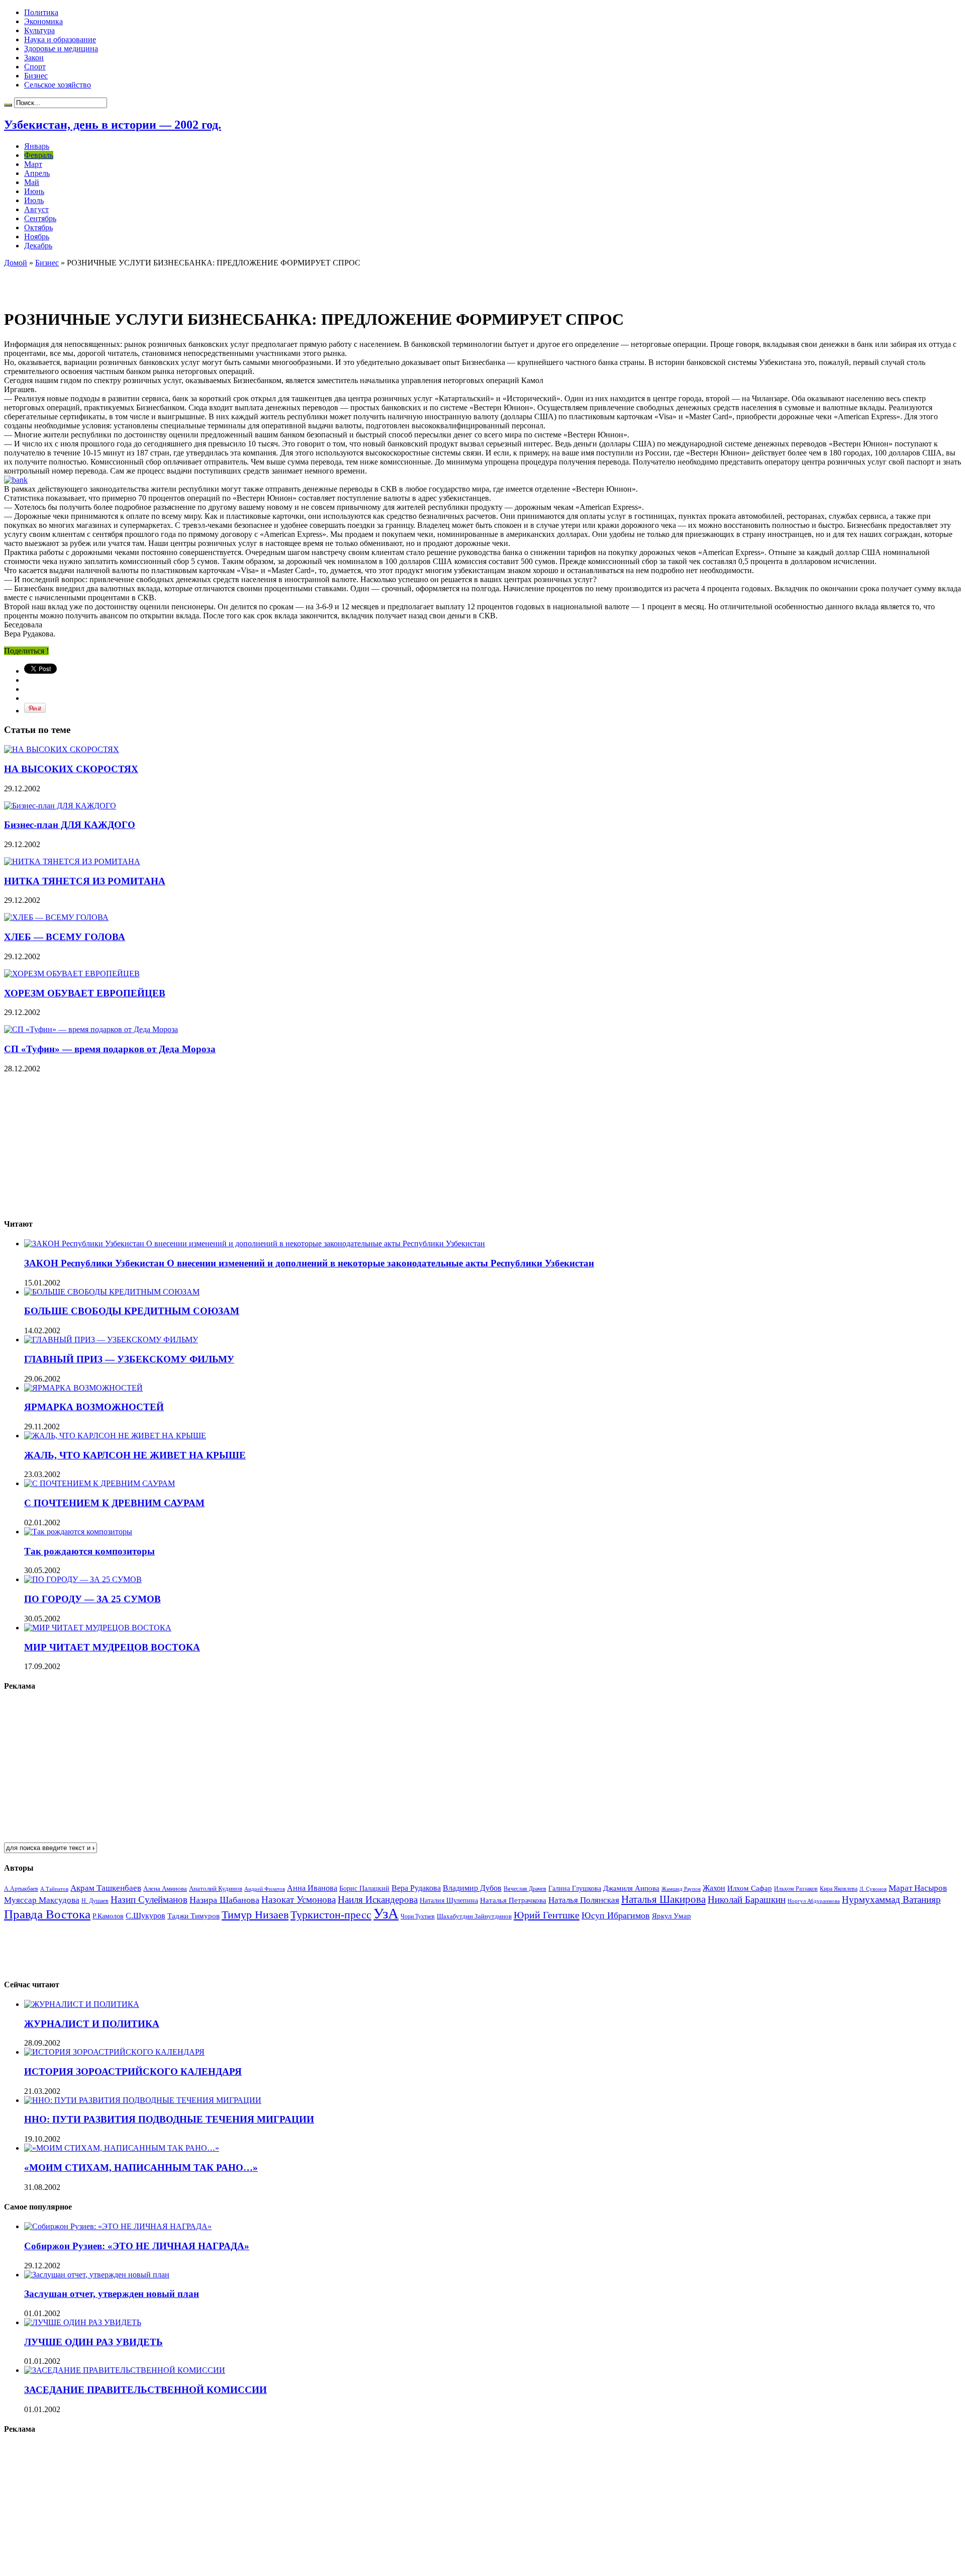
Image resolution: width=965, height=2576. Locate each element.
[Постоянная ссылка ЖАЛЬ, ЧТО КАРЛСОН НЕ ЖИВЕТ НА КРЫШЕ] (115, 1436)
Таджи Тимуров (194, 1916)
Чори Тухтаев (418, 1916)
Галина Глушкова (575, 1889)
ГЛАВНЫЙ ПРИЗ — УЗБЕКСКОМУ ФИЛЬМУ (129, 1359)
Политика (41, 12)
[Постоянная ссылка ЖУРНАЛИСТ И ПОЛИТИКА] (82, 2004)
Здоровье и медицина (61, 49)
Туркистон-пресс (331, 1915)
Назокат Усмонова (299, 1900)
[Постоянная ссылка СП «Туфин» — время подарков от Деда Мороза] (91, 1029)
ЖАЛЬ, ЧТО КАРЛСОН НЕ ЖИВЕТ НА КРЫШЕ (135, 1455)
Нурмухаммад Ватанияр (891, 1900)
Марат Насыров (918, 1888)
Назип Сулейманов (149, 1900)
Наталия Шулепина (449, 1901)
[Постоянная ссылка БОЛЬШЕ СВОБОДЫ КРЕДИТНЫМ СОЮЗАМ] (112, 1292)
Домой (16, 263)
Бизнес (36, 76)
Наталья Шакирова (663, 1899)
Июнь (34, 191)
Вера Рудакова (416, 1888)
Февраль (39, 155)
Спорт (35, 67)
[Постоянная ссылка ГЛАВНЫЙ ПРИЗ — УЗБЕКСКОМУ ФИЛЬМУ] (111, 1340)
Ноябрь (37, 237)
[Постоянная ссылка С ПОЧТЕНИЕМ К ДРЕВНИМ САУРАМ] (100, 1483)
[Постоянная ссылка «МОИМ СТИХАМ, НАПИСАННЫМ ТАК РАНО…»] (122, 2148)
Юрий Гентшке (547, 1915)
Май (32, 182)
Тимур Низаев (255, 1915)
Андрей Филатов (265, 1889)
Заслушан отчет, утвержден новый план (112, 2294)
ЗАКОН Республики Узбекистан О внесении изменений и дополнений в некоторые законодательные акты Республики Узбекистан (309, 1263)
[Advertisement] (122, 283)
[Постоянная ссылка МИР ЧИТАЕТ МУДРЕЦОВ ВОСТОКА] (98, 1628)
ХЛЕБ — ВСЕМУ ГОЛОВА (65, 937)
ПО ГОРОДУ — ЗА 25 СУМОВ (92, 1599)
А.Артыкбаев (21, 1889)
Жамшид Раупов (681, 1889)
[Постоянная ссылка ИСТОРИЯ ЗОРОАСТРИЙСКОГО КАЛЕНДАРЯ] (114, 2052)
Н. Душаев (95, 1901)
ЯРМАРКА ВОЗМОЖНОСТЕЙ (94, 1407)
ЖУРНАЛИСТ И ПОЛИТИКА (92, 2024)
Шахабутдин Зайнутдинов (474, 1916)
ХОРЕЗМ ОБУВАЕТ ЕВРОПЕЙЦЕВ (85, 993)
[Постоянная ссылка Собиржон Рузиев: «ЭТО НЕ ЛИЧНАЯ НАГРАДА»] (118, 2226)
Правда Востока (47, 1914)
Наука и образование (60, 39)
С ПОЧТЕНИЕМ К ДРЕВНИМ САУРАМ (114, 1503)
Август (36, 209)
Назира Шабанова (224, 1900)
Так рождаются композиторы (89, 1551)
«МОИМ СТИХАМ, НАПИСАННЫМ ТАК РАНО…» (141, 2168)
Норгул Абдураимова (814, 1901)
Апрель (37, 173)
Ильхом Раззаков (796, 1889)
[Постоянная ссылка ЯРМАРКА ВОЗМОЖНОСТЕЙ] (83, 1388)
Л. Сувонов (873, 1889)
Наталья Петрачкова (513, 1900)
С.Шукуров (146, 1916)
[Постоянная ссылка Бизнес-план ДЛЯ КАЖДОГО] (60, 806)
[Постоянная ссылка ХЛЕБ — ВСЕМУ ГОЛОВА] (56, 917)
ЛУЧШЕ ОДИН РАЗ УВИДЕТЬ (93, 2342)
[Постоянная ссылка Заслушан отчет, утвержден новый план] (97, 2275)
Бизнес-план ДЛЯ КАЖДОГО (70, 825)
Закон (34, 58)
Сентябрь (40, 218)
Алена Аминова (165, 1889)
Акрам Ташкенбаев (106, 1888)
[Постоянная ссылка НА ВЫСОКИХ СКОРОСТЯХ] (62, 749)
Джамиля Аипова (631, 1888)
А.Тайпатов (54, 1889)
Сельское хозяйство (58, 85)
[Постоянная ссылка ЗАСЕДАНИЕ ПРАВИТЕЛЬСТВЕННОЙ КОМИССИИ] (125, 2370)
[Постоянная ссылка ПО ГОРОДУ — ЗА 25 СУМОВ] (83, 1579)
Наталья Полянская (584, 1900)
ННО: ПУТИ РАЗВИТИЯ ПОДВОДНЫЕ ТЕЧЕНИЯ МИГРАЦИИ (169, 2119)
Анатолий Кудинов (216, 1889)
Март (33, 164)
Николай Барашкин (747, 1900)
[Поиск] (8, 105)
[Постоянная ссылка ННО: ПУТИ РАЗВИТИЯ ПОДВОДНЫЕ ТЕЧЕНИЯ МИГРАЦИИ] (143, 2100)
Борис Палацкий (364, 1889)
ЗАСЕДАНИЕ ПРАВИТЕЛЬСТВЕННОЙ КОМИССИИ (146, 2390)
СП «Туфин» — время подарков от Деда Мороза (110, 1049)
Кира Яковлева (839, 1889)
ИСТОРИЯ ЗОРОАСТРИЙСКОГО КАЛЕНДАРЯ (133, 2072)
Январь (37, 146)
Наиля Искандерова (378, 1900)
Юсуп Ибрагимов (616, 1915)
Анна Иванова (312, 1888)
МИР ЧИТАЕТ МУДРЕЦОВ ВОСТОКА (112, 1647)
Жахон (714, 1888)
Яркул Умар (671, 1916)
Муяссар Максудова (42, 1900)
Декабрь (38, 246)
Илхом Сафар (750, 1888)
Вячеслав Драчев (525, 1889)
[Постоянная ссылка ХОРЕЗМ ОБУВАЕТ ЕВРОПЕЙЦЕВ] (72, 974)
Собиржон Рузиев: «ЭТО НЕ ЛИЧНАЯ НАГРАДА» (137, 2246)
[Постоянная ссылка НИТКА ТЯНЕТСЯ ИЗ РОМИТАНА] (72, 861)
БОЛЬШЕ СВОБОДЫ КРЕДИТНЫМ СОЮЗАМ (132, 1311)
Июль (34, 200)
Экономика (43, 21)
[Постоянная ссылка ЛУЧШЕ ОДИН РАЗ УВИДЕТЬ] (83, 2322)
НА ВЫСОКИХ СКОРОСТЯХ (71, 769)
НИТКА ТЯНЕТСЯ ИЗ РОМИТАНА (85, 881)
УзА (386, 1913)
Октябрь (38, 227)
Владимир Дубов (472, 1888)
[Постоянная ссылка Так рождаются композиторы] (78, 1532)
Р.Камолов (108, 1916)
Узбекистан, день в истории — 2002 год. (113, 125)
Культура (39, 30)
